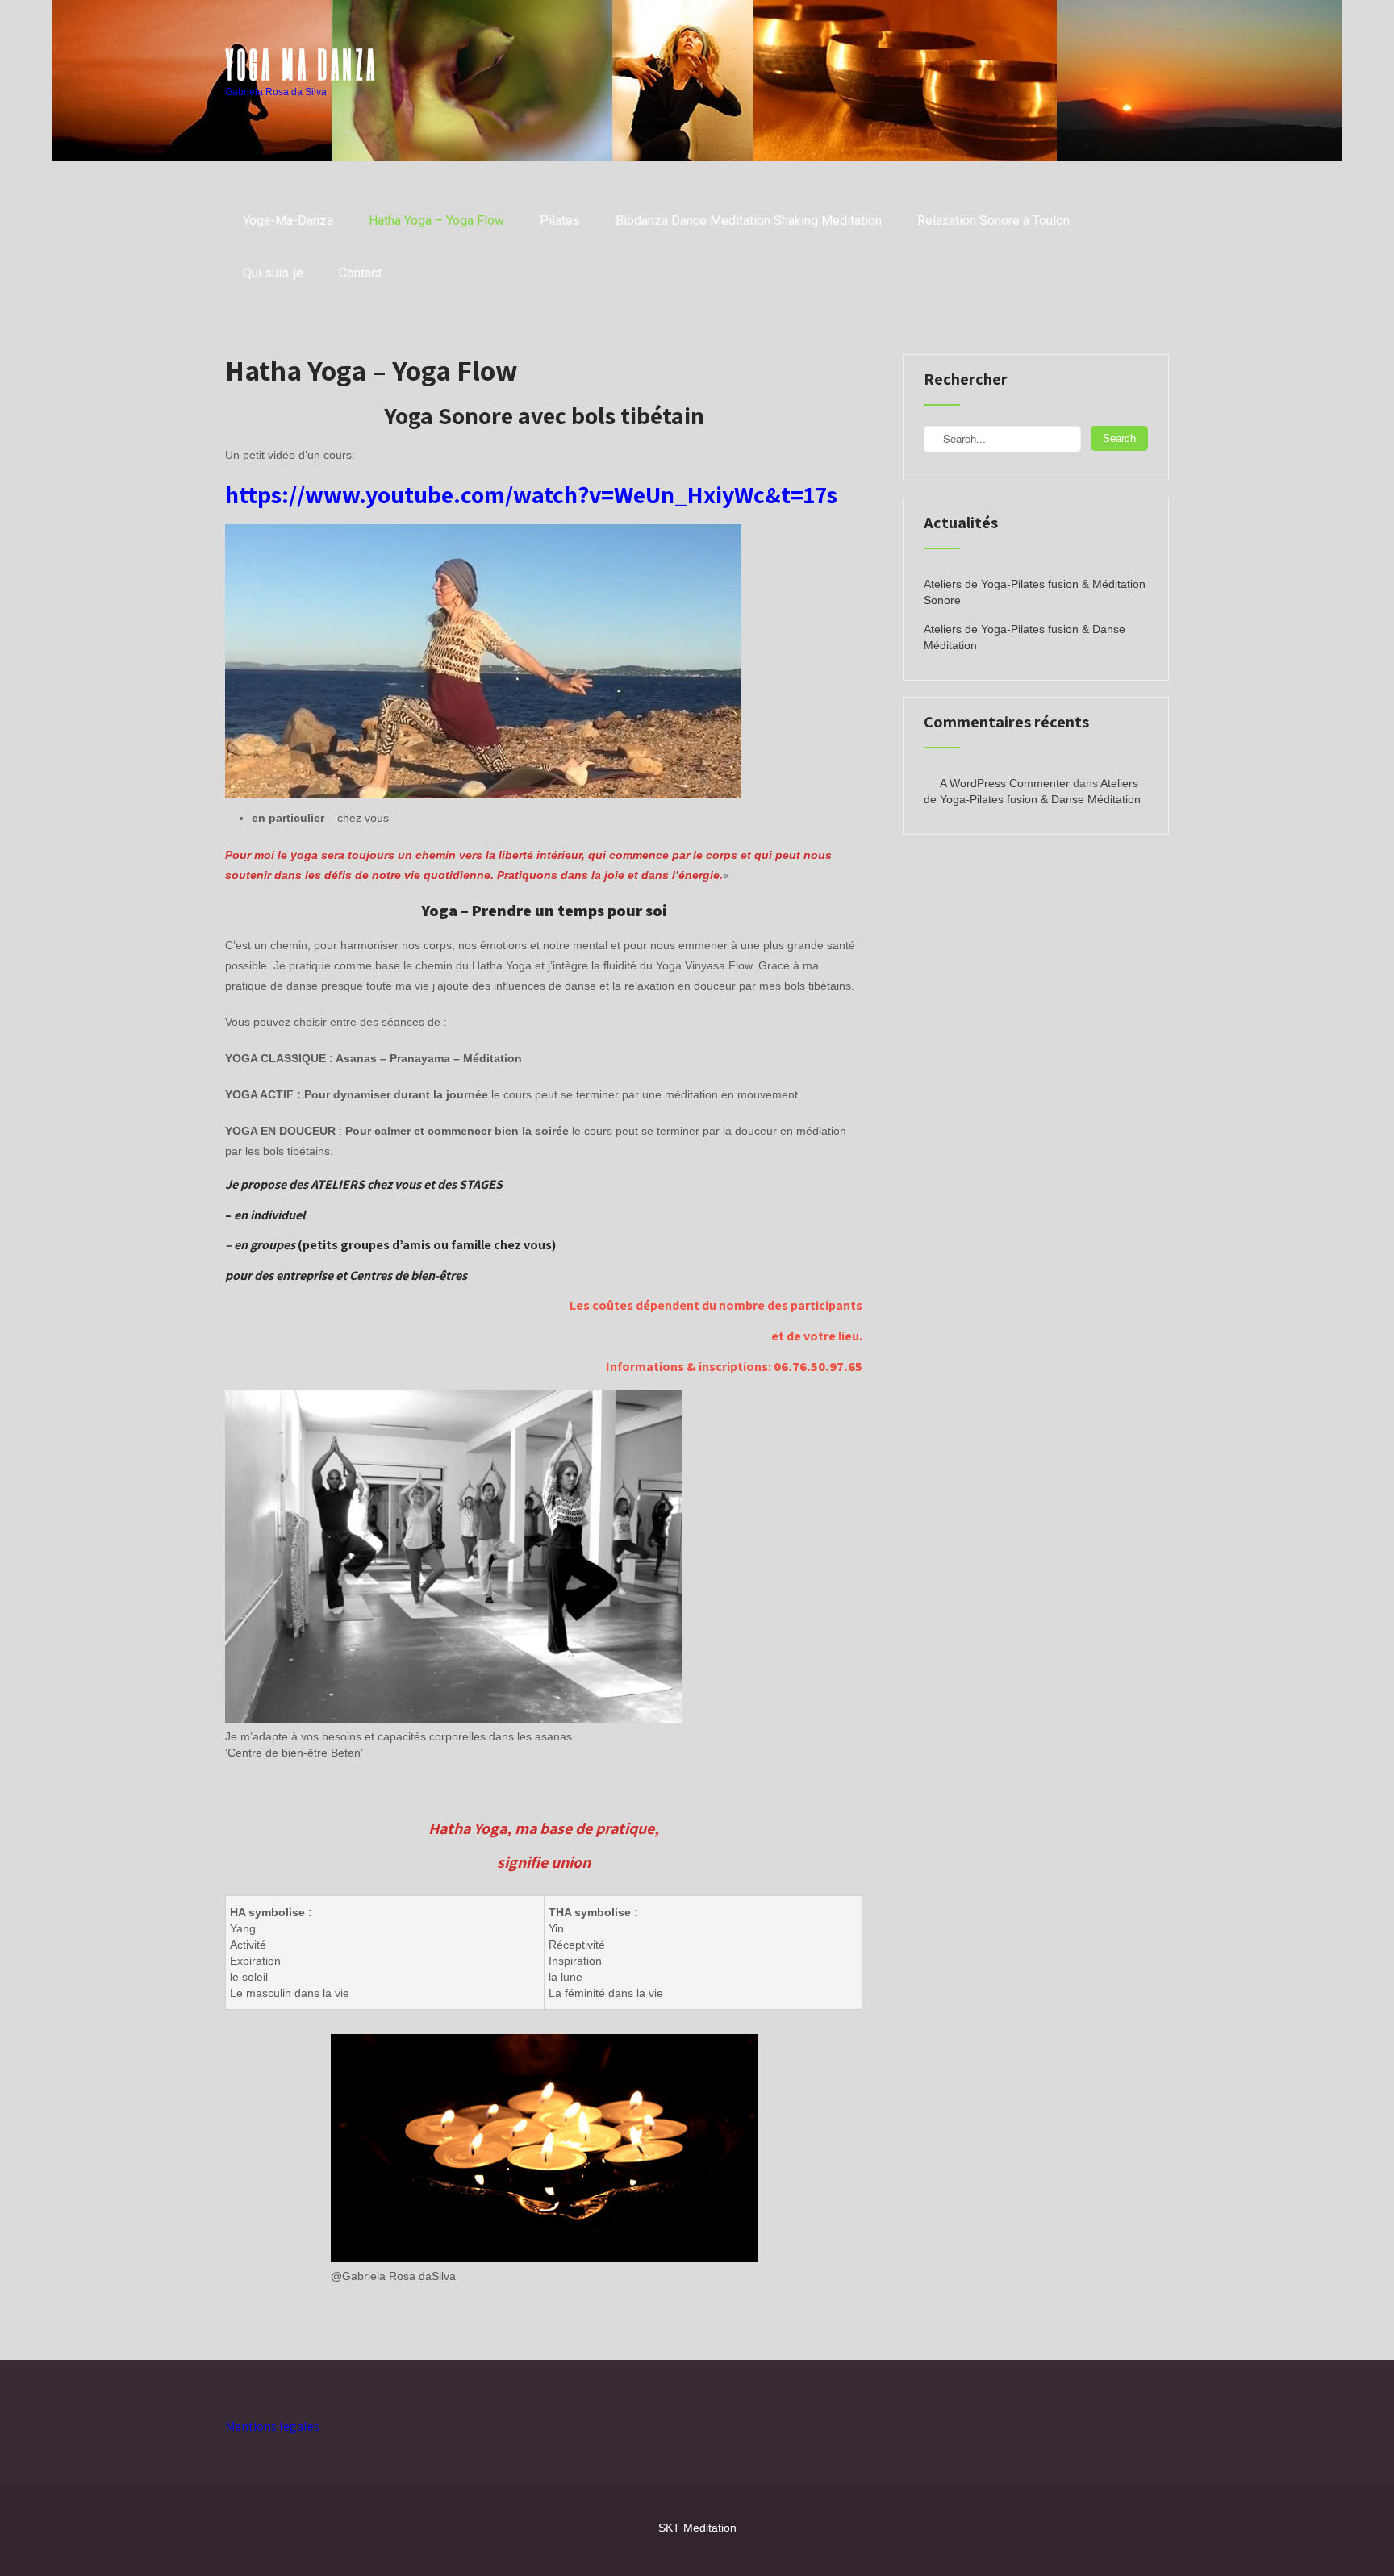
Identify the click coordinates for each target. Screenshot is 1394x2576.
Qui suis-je (273, 273)
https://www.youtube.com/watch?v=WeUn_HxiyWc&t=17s (531, 494)
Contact (360, 273)
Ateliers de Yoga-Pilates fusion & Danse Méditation (1025, 637)
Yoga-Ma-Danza (288, 221)
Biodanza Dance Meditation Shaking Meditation (749, 221)
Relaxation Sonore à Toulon (993, 221)
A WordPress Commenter (1005, 783)
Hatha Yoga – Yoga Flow (436, 221)
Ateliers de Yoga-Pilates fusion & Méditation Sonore (1035, 592)
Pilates (560, 221)
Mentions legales (272, 2426)
